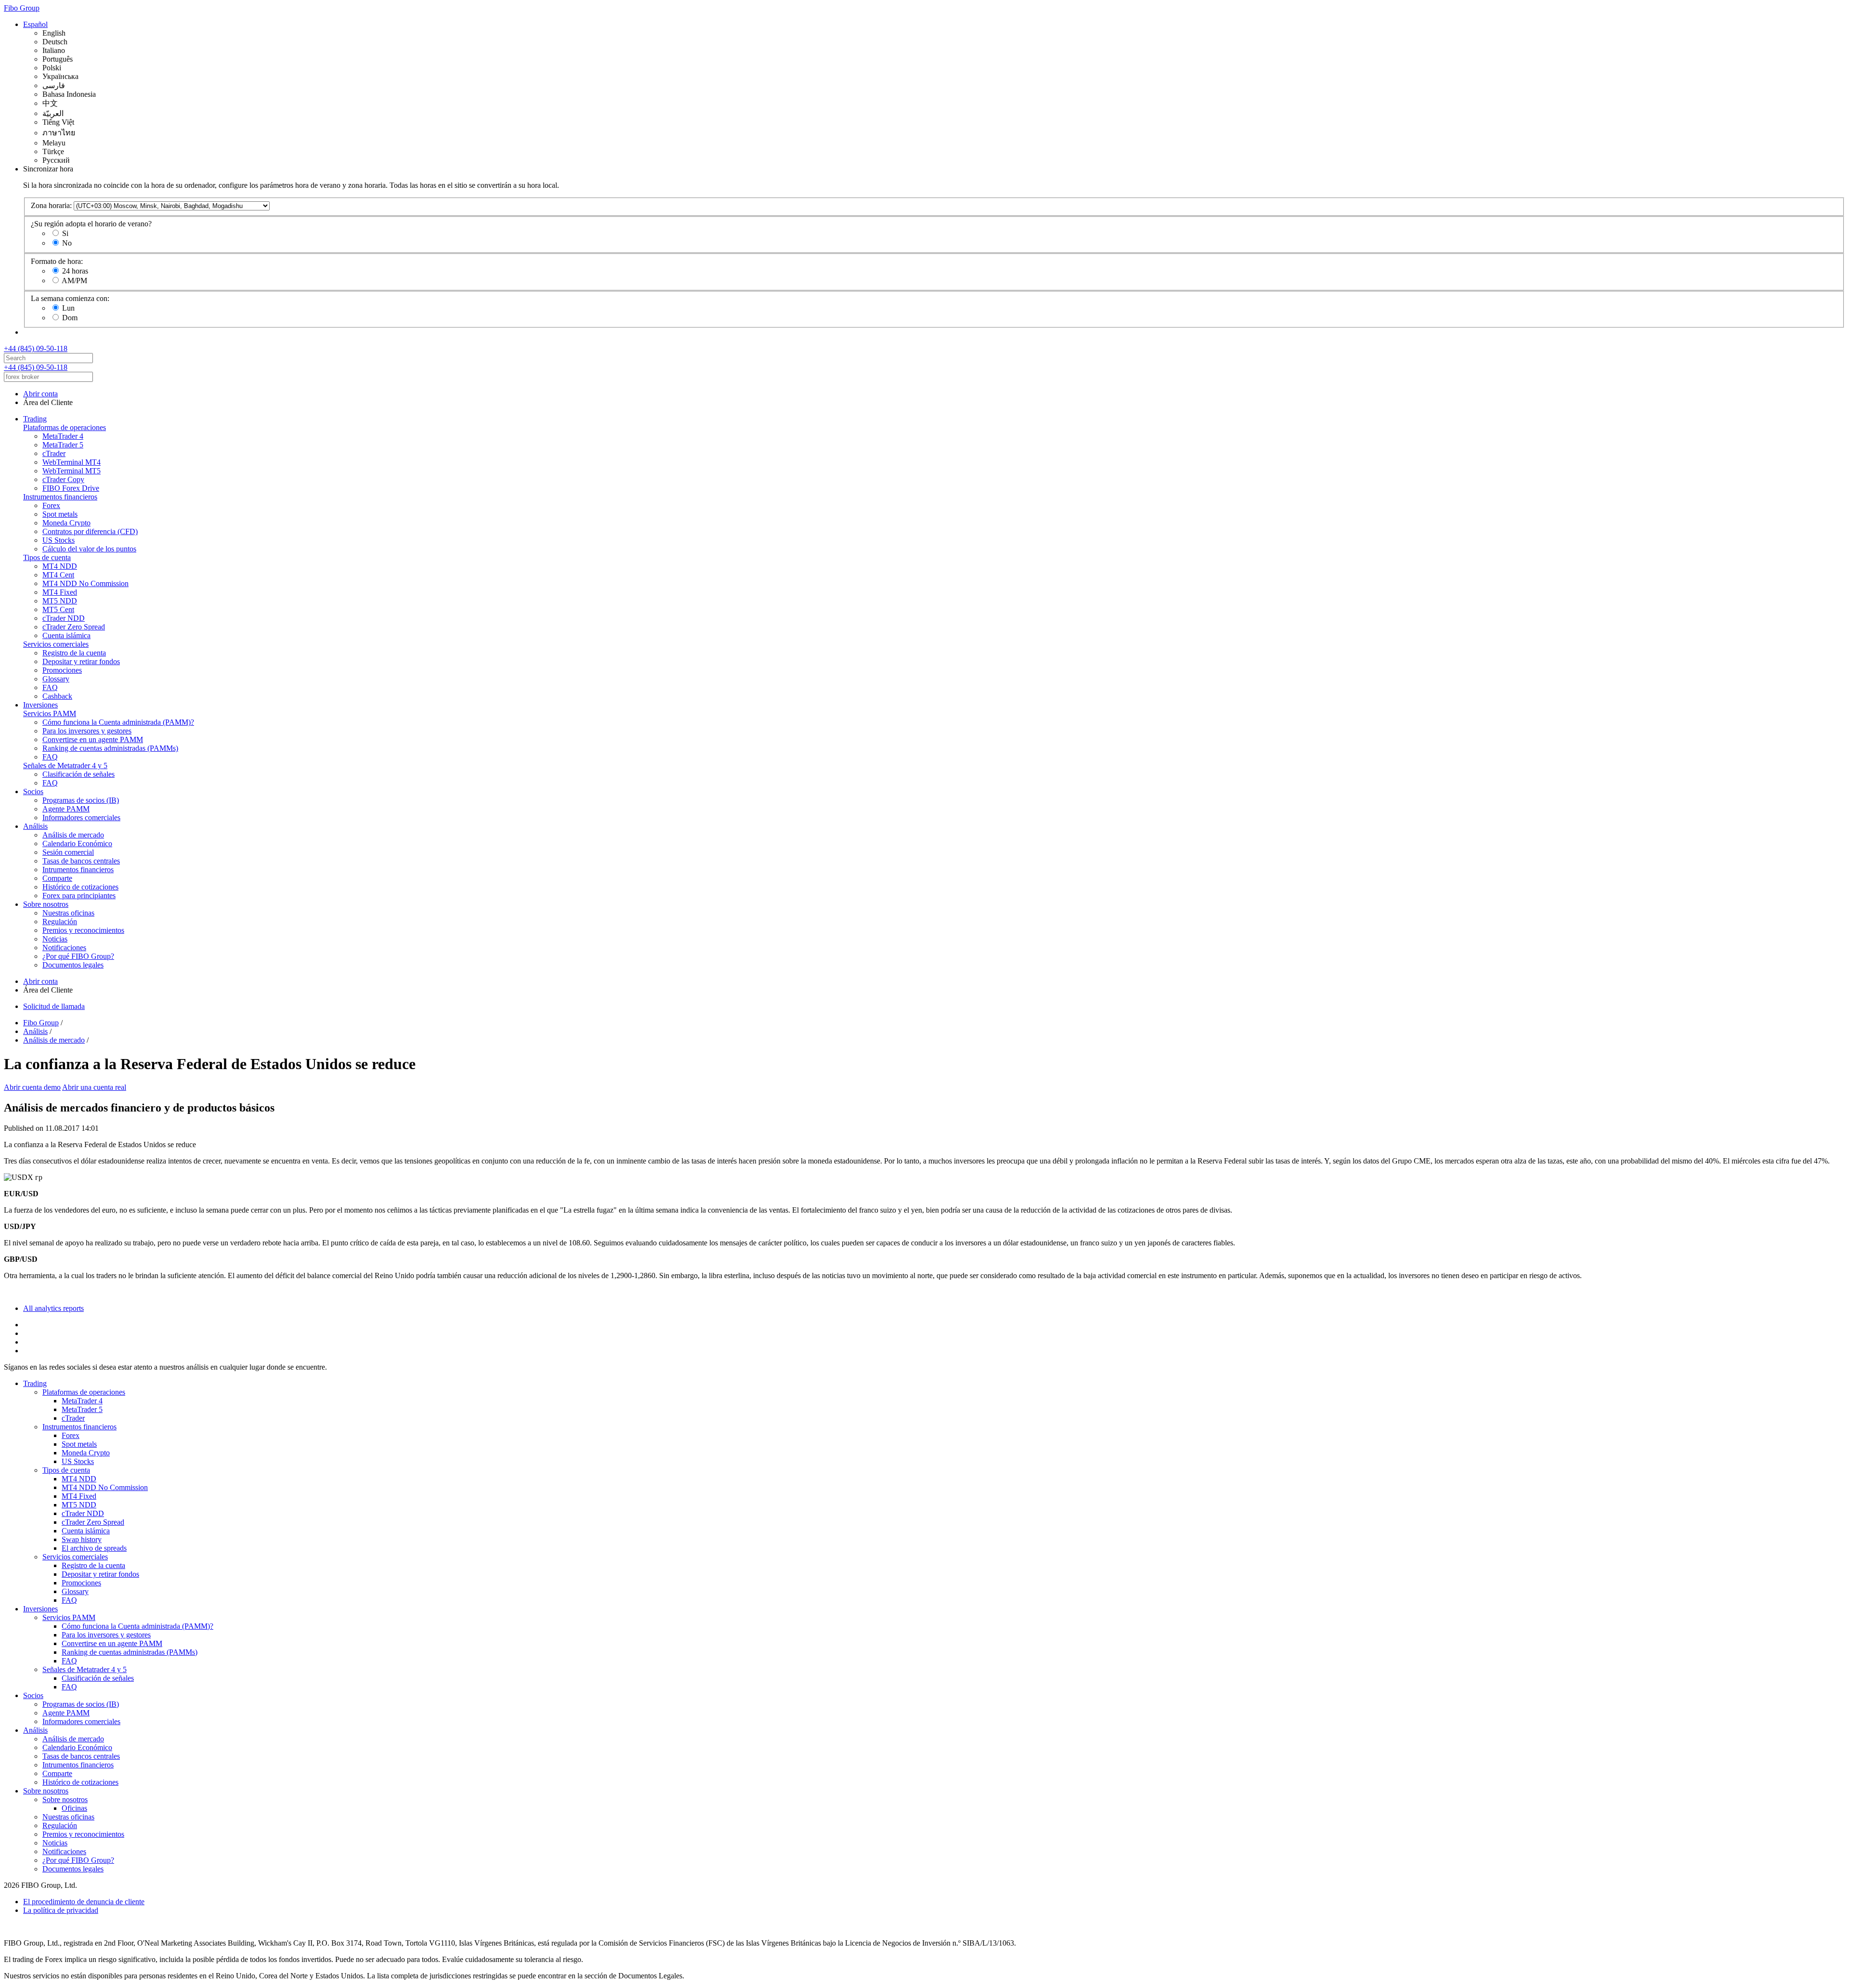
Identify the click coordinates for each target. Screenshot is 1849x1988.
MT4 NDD (60, 566)
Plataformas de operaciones (65, 427)
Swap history (82, 1539)
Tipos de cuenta (47, 557)
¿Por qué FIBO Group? (78, 956)
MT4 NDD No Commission (85, 583)
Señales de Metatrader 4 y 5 (65, 765)
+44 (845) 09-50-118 (36, 348)
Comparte (57, 878)
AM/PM (74, 281)
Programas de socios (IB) (81, 800)
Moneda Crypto (66, 523)
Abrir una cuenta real (94, 1087)
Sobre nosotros (46, 904)
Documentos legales (73, 965)
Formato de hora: (57, 261)
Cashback (57, 696)
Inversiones (40, 705)
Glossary (56, 679)
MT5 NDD (60, 601)
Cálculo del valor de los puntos (89, 549)
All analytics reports (53, 1308)
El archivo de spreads (94, 1548)
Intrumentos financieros (78, 870)
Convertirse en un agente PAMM (93, 739)
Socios (33, 791)
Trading (35, 419)
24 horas (75, 271)
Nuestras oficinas (68, 913)
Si (65, 233)
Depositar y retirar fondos (81, 661)
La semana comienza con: (70, 298)
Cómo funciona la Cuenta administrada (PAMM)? (118, 722)
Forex (51, 505)
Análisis (35, 826)
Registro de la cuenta (74, 653)
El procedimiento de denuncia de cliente (84, 1902)
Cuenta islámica (66, 635)
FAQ (50, 687)
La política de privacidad (61, 1910)
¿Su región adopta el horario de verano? (91, 224)
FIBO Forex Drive (71, 488)
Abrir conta (40, 394)
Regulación (60, 922)
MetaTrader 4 (63, 436)
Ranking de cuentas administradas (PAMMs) (110, 748)
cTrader (54, 453)
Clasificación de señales (78, 774)
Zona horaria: (51, 205)
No (67, 243)
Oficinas (74, 1808)
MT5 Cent (58, 609)
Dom (70, 318)
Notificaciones (64, 948)
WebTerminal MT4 (72, 462)
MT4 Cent (58, 575)
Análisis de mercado (73, 835)
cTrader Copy (63, 479)
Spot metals (60, 514)
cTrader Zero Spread (74, 627)
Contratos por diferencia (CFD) (90, 531)
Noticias (55, 939)
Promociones (62, 670)
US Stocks (59, 540)
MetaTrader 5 (63, 445)
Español (35, 24)
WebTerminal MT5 (72, 471)
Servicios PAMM (50, 713)
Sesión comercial (68, 852)
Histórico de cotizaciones (80, 887)
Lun (68, 308)
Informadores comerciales (81, 817)
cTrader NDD (64, 618)
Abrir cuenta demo (32, 1087)
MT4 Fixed (60, 592)
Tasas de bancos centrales (81, 861)
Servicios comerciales (56, 644)
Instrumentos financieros (60, 497)
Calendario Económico (77, 844)
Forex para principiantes (79, 896)
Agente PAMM (66, 809)
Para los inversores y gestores (87, 731)
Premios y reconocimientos (83, 930)
